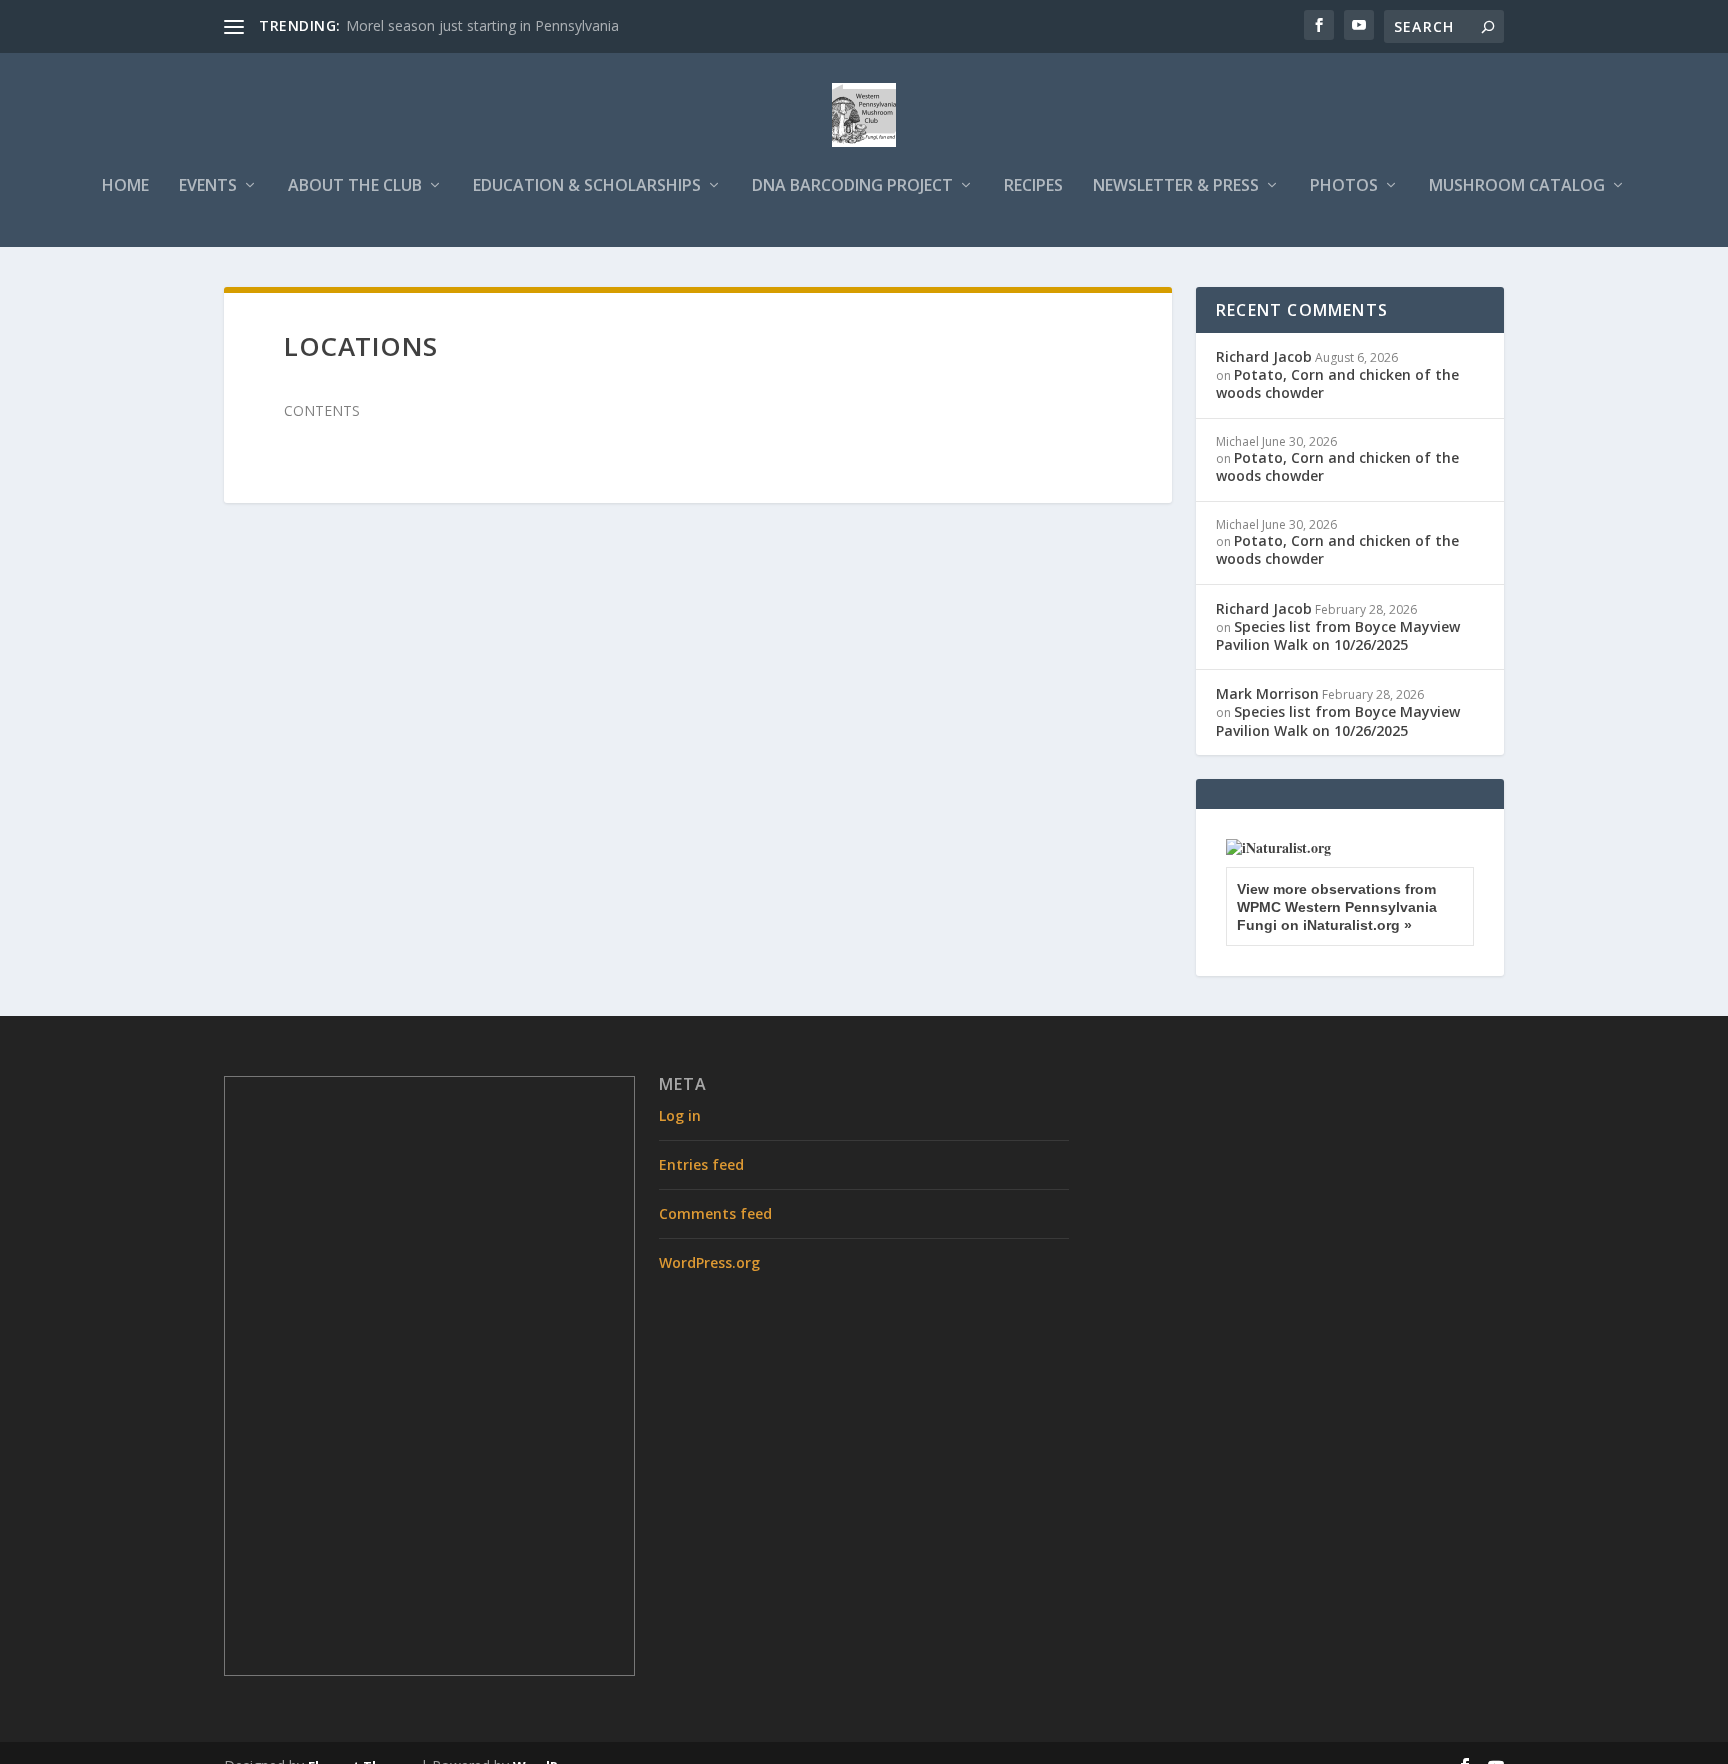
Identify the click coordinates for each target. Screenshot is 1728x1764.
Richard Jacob (1264, 356)
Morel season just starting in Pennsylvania (482, 25)
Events (208, 186)
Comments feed (715, 1213)
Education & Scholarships (587, 186)
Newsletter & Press (1176, 186)
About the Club (355, 186)
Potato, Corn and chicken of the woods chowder (1337, 383)
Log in (680, 1115)
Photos (1344, 186)
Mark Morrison (1267, 693)
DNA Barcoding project (852, 186)
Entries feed (701, 1164)
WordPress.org (709, 1262)
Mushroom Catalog (1517, 186)
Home (125, 186)
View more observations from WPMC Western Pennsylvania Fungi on (1337, 907)
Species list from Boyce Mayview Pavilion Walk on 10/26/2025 (1338, 635)
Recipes (1033, 186)
